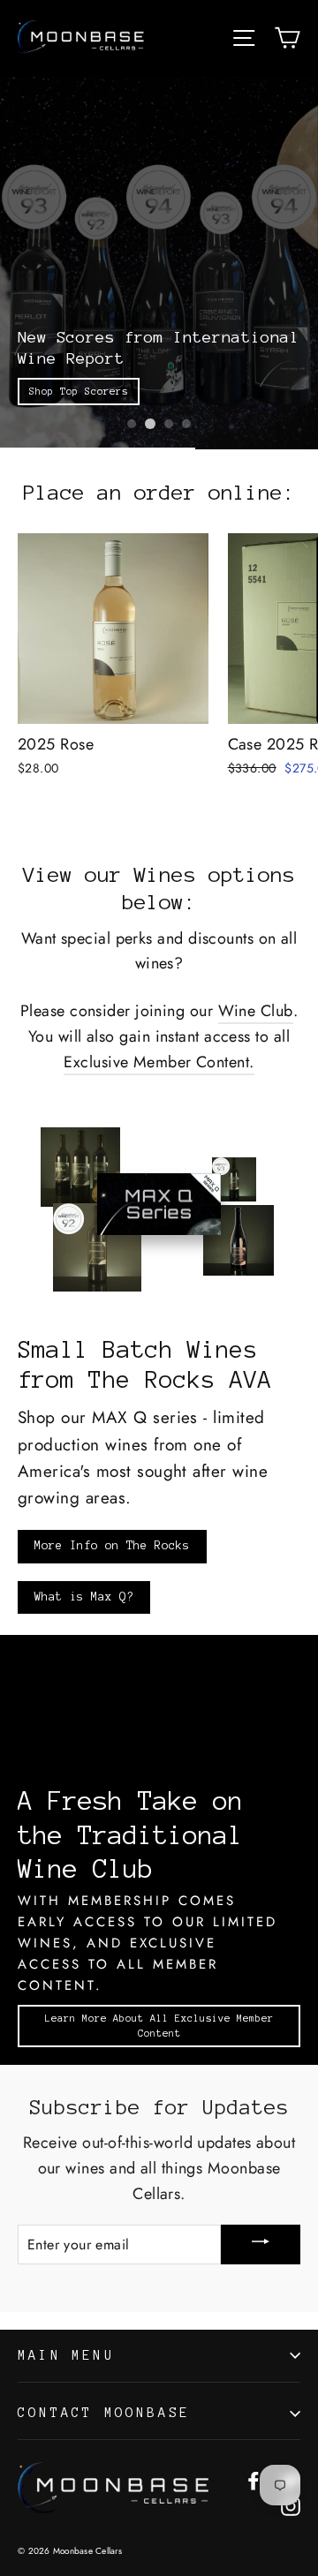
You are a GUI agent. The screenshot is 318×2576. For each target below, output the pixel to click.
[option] (159, 263)
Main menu (66, 2355)
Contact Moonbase (104, 2413)
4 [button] (186, 424)
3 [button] (169, 424)
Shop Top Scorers (79, 391)
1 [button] (132, 424)
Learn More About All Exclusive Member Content (159, 2026)
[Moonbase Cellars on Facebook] (254, 2479)
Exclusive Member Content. (159, 1062)
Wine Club (256, 1011)
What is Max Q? (84, 1597)
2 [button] (150, 424)
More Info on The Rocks (112, 1546)
